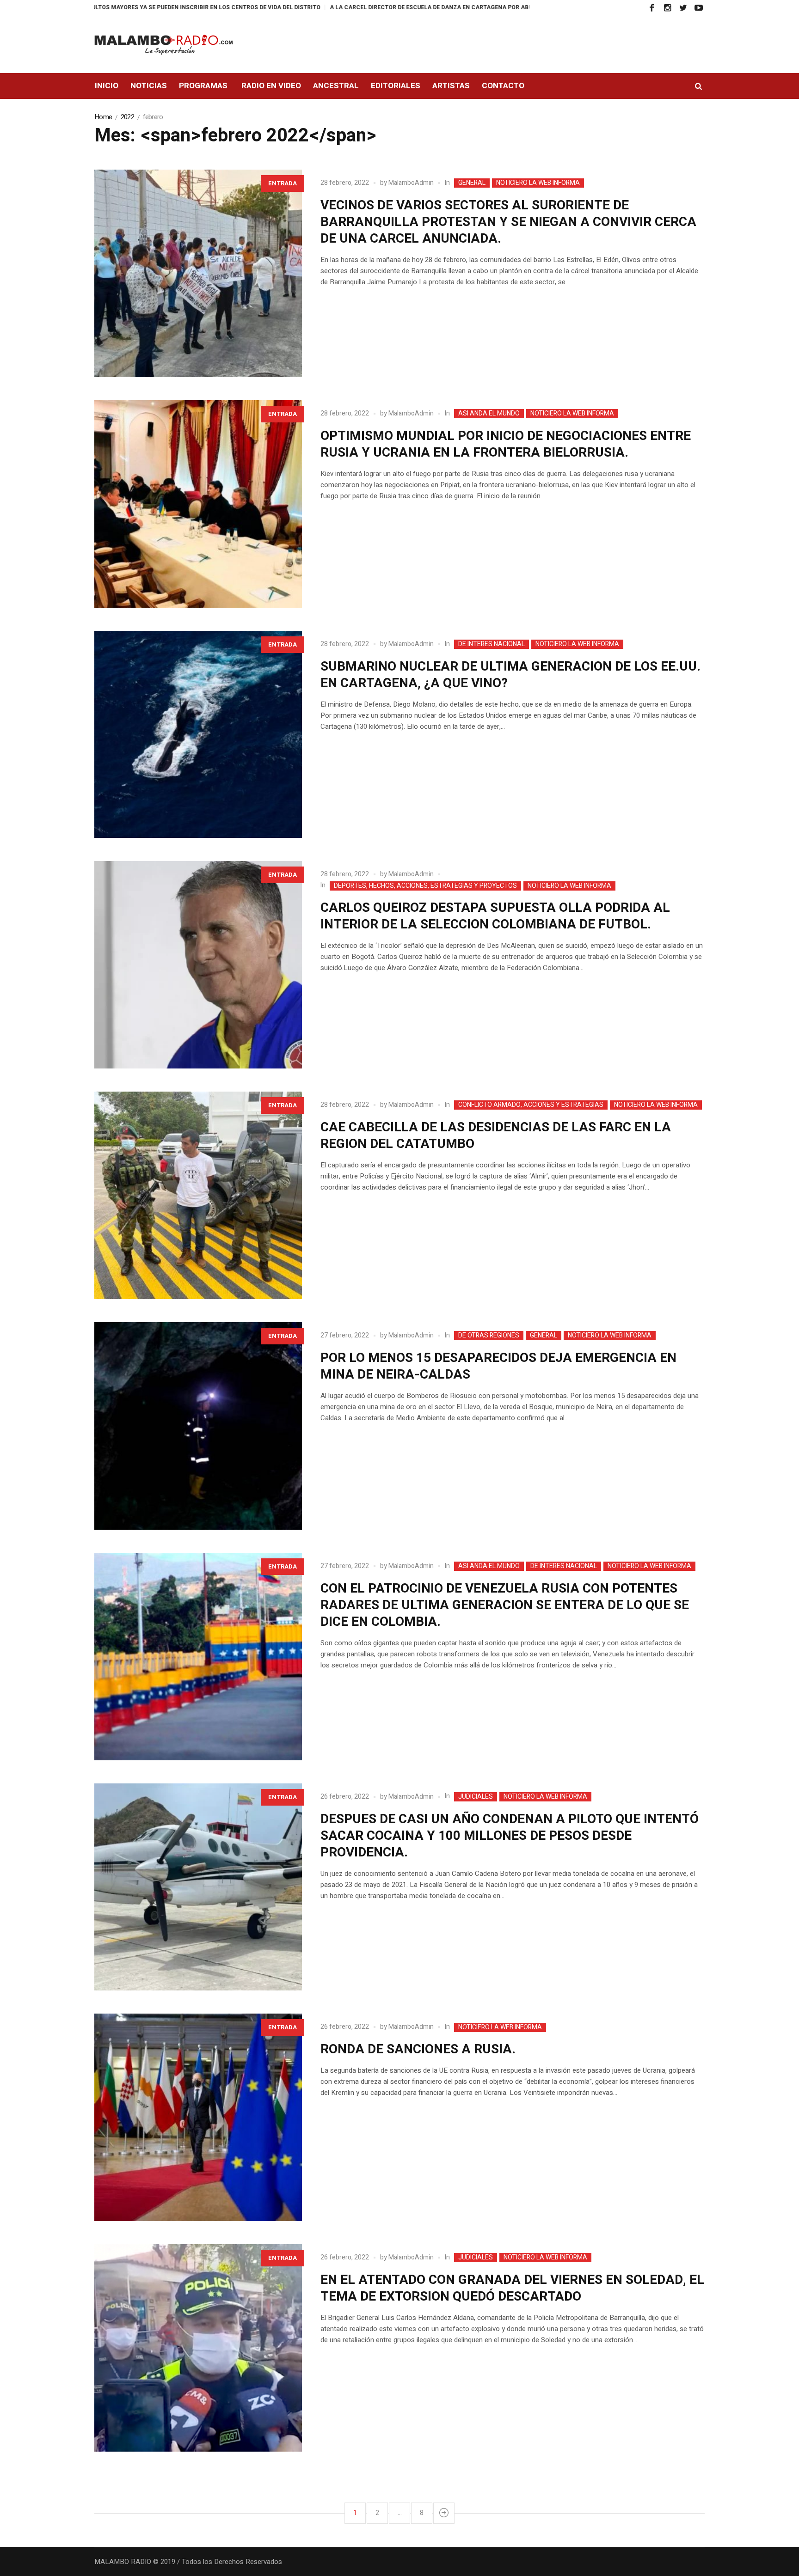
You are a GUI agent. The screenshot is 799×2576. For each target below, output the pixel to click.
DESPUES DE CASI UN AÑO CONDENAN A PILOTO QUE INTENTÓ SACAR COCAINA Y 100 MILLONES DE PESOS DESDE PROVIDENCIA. (510, 1836)
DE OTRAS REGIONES (489, 1336)
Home (103, 117)
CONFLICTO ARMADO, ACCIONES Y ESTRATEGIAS (531, 1105)
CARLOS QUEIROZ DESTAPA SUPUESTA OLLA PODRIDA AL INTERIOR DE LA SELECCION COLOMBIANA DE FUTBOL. (495, 916)
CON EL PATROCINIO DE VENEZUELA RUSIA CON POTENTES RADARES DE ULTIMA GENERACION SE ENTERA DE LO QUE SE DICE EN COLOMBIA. (505, 1605)
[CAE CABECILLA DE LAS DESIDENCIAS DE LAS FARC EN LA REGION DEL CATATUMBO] (198, 1195)
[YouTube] (699, 8)
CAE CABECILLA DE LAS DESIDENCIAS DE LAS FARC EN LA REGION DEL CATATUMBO (496, 1136)
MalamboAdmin (411, 183)
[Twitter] (683, 8)
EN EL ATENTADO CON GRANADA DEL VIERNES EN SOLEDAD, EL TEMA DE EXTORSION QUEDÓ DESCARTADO (512, 2288)
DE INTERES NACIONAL (492, 644)
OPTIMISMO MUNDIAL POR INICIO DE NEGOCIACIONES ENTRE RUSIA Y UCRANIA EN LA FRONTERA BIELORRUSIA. (506, 444)
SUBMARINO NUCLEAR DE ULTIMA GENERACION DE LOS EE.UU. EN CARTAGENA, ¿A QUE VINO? (510, 675)
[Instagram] (667, 8)
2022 (127, 117)
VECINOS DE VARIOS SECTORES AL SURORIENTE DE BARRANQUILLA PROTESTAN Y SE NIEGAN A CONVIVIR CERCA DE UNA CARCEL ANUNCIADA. (508, 222)
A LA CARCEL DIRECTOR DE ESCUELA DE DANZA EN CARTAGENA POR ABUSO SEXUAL (333, 7)
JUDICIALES (476, 1797)
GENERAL (472, 183)
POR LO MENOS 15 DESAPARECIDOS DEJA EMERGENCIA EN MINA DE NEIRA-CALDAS (498, 1366)
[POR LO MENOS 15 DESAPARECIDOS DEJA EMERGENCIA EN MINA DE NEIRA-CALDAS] (198, 1426)
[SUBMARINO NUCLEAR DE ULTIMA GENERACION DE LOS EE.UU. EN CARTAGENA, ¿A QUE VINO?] (198, 735)
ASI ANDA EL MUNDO (489, 414)
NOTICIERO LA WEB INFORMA (538, 183)
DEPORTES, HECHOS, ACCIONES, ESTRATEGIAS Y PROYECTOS (425, 886)
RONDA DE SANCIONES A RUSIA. (418, 2049)
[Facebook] (651, 8)
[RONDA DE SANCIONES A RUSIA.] (198, 2117)
